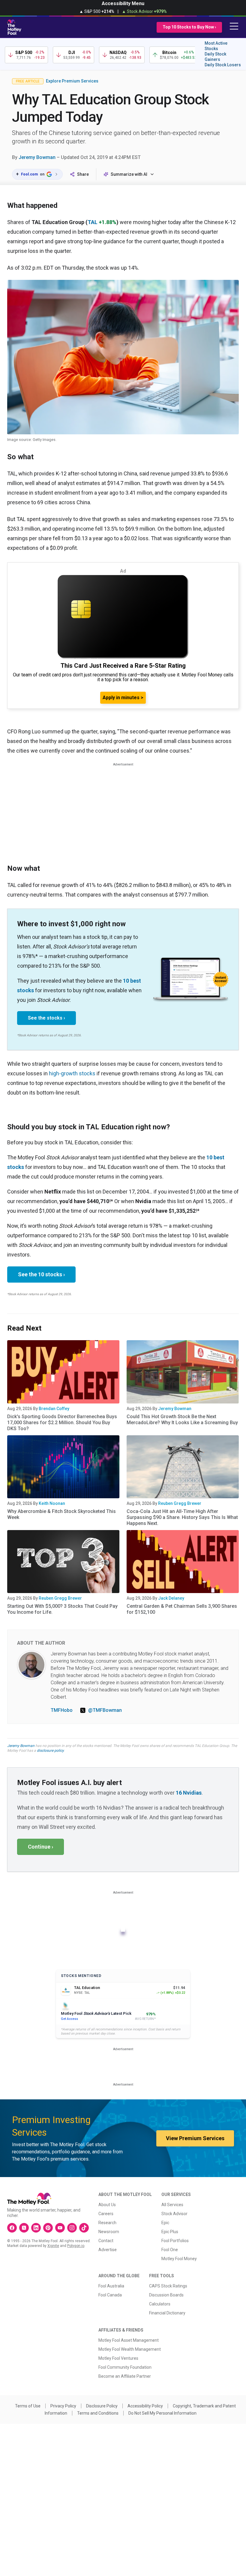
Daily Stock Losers (223, 65)
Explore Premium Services (72, 81)
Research (107, 2223)
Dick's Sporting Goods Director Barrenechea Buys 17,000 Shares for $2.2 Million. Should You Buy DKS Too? (62, 1423)
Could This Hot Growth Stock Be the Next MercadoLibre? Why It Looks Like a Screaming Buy (182, 1420)
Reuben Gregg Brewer (180, 1503)
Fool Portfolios (175, 2241)
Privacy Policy (63, 2406)
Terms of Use (28, 2406)
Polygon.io (76, 2246)
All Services (172, 2205)
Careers (106, 2214)
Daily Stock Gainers (215, 57)
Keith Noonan (52, 1503)
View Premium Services (195, 2138)
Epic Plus (170, 2232)
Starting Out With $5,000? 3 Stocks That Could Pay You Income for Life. (62, 1609)
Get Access (69, 2019)
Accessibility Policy (145, 2406)
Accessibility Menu (123, 3)
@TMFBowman (105, 1710)
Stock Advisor (174, 2214)
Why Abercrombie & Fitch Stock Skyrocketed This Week (61, 1514)
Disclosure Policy (102, 2406)
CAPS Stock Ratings (168, 2286)
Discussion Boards (166, 2295)
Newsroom (109, 2232)
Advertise (108, 2250)
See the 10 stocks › (41, 1274)
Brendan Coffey (54, 1409)
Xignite (53, 2246)
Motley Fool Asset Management (129, 2340)
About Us (107, 2205)
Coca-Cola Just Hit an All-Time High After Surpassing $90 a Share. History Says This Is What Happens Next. (182, 1517)
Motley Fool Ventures (118, 2358)
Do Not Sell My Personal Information (162, 2413)
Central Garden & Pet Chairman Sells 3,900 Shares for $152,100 (182, 1609)
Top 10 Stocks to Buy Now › (189, 27)
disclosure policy (50, 1751)
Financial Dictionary (167, 2313)
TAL (93, 222)
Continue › (40, 1847)
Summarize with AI (129, 174)
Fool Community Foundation (125, 2367)
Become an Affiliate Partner (125, 2376)
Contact (106, 2241)
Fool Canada (110, 2295)
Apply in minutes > (123, 698)
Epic (165, 2223)
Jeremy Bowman (37, 157)
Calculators (160, 2304)
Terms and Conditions (98, 2413)
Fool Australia (111, 2286)
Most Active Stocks (216, 46)
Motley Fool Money (179, 2259)
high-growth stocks (72, 1073)
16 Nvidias (189, 1793)
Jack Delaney (171, 1598)
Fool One (170, 2250)
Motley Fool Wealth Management (130, 2349)
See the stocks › (46, 1018)
